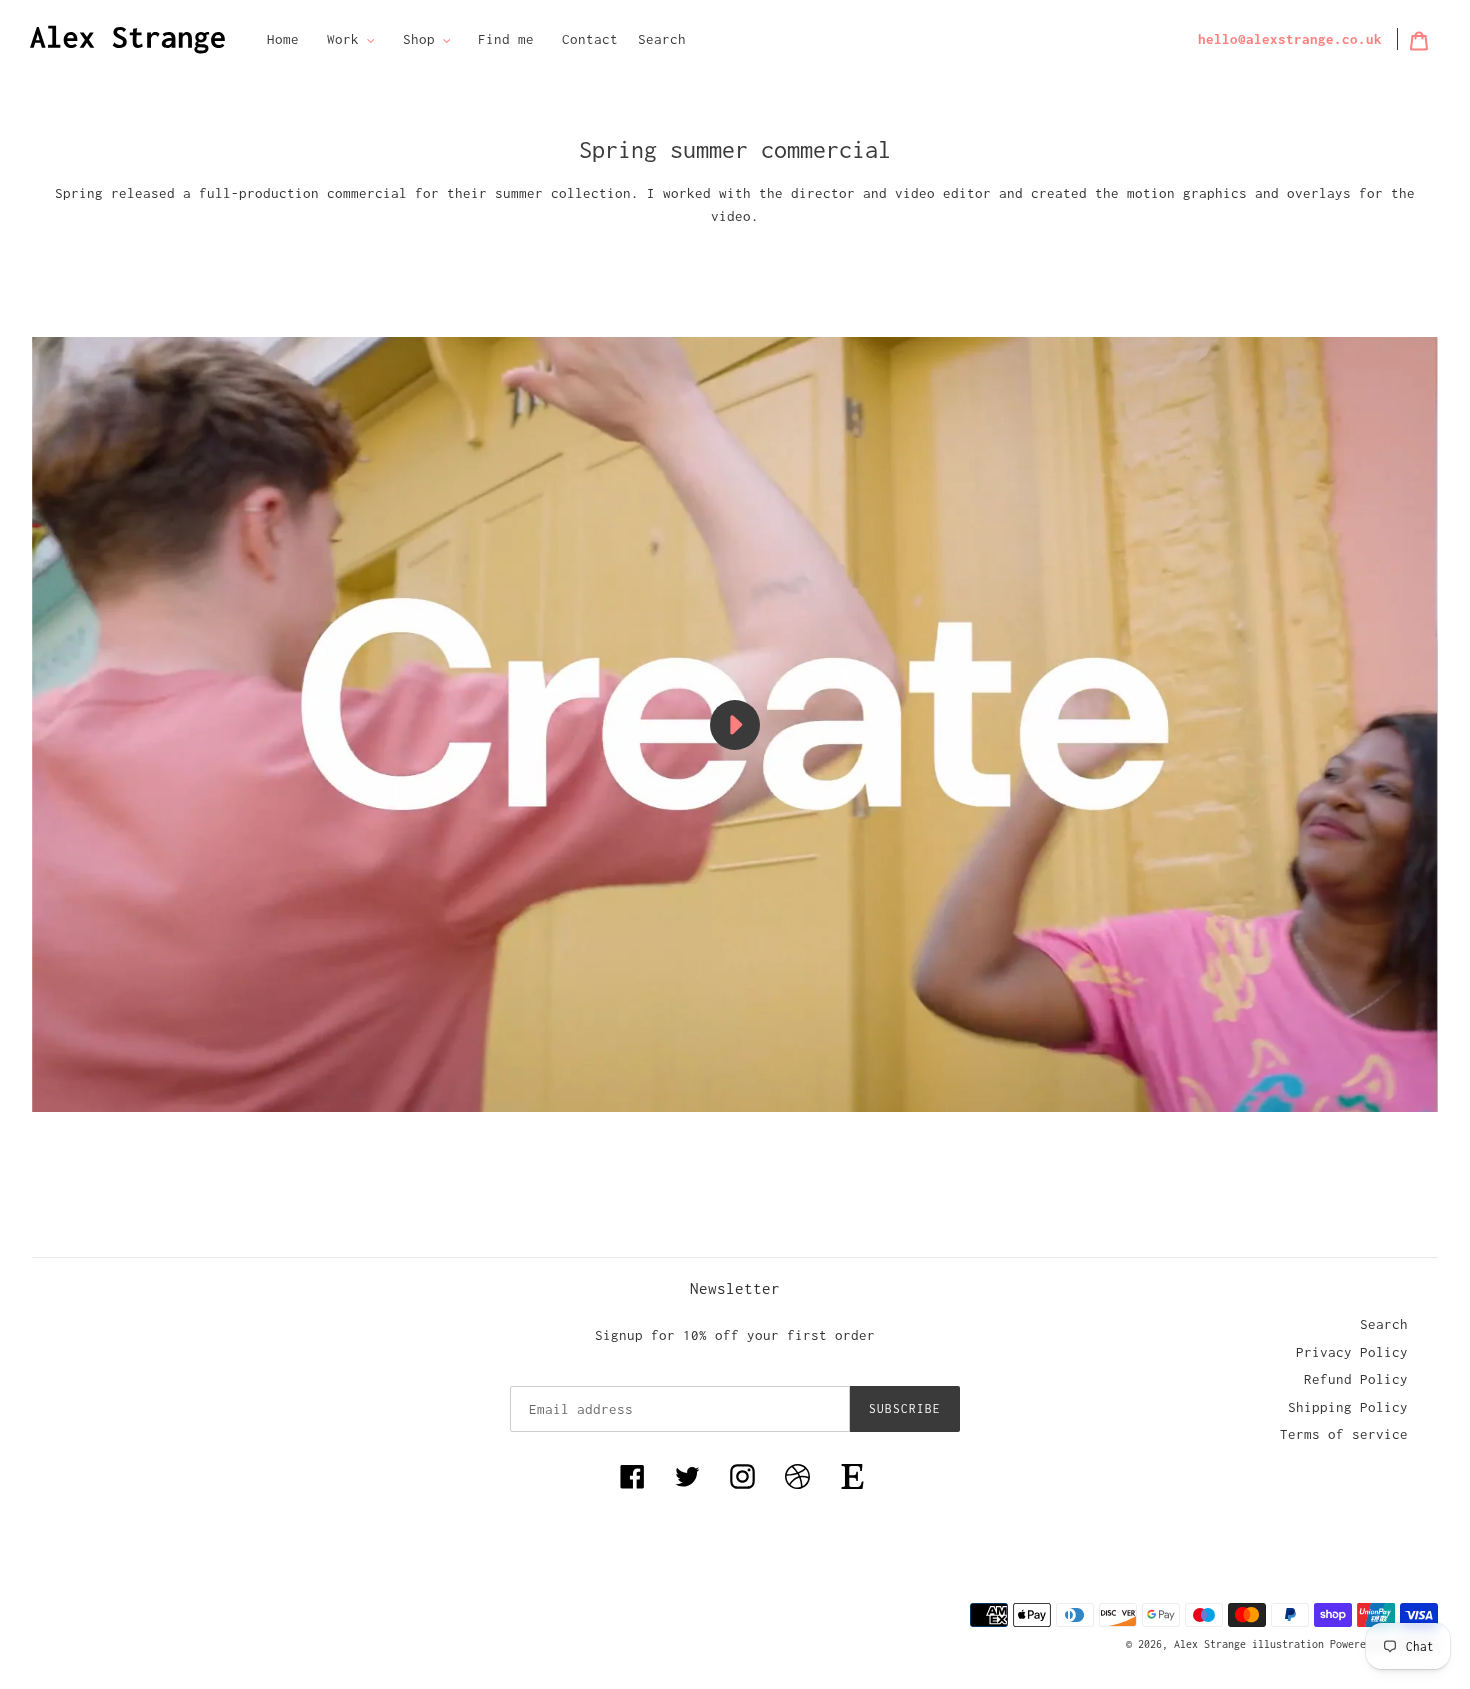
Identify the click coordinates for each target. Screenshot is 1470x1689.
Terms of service (1344, 1434)
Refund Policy (1356, 1379)
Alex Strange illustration (1252, 1644)
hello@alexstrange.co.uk (1290, 39)
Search (662, 39)
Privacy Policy (1352, 1352)
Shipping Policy (1348, 1407)
